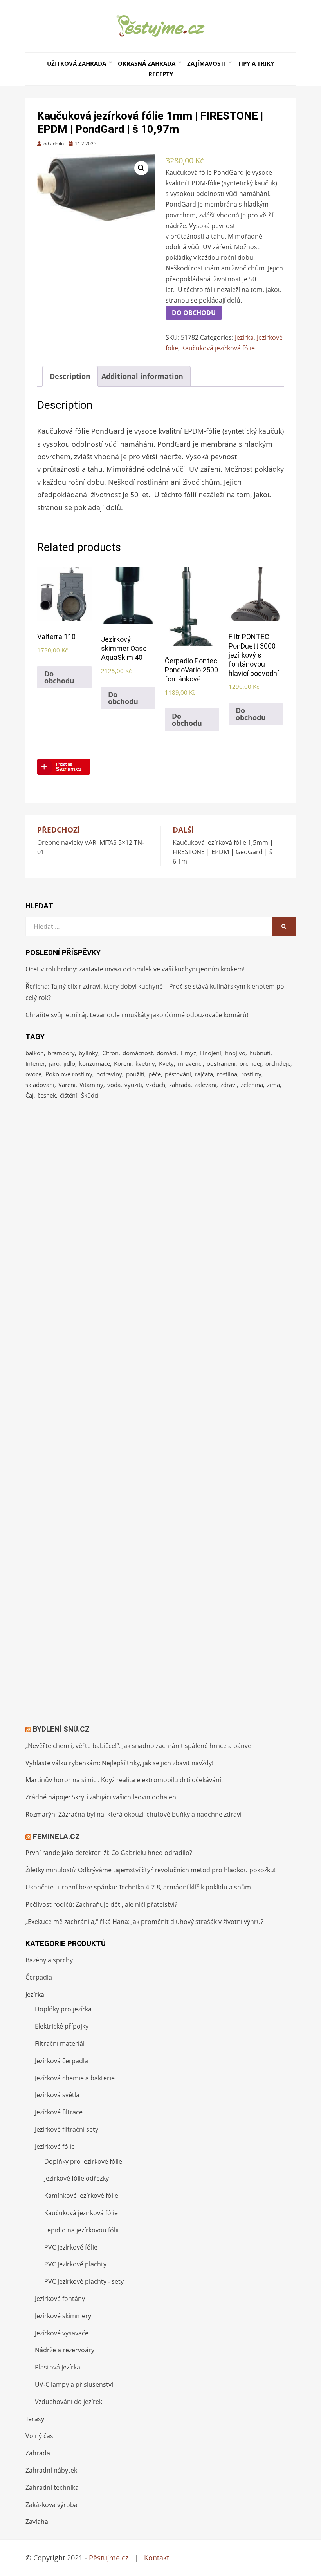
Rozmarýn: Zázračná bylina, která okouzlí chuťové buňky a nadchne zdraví (133, 1814)
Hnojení (211, 1053)
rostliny (251, 1074)
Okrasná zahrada (147, 63)
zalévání (206, 1085)
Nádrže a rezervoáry (65, 2350)
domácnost (138, 1053)
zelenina (252, 1085)
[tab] (70, 376)
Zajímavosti (206, 63)
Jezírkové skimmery (63, 2316)
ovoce (33, 1074)
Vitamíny (91, 1085)
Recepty (161, 74)
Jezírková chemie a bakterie (75, 2078)
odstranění (221, 1063)
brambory (61, 1053)
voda (114, 1085)
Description (70, 376)
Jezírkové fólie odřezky (77, 2178)
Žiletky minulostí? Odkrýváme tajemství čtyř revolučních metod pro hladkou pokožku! (151, 1870)
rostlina (227, 1074)
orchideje (278, 1063)
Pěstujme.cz (109, 2558)
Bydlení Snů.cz (61, 1729)
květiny (145, 1063)
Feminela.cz (56, 1836)
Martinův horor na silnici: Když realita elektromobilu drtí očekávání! (124, 1780)
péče (155, 1074)
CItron (110, 1053)
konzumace (95, 1063)
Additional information (142, 376)
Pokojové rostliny (69, 1074)
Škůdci (90, 1095)
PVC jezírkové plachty (75, 2264)
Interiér (35, 1063)
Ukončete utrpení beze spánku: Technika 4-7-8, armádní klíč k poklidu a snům (138, 1887)
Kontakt (157, 2558)
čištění (69, 1095)
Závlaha (37, 2522)
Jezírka (244, 337)
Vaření (67, 1085)
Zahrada (38, 2453)
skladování (40, 1085)
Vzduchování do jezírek (69, 2402)
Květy (166, 1063)
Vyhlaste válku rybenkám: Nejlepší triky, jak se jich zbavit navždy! (119, 1763)
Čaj (30, 1095)
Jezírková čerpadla (61, 2061)
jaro (54, 1063)
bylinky (88, 1053)
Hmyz (188, 1053)
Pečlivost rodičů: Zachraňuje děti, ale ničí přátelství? (101, 1904)
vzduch (156, 1085)
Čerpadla (39, 1977)
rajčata (204, 1074)
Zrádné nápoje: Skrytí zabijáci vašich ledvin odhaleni (102, 1797)
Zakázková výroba (51, 2505)
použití (135, 1074)
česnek (47, 1095)
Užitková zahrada (77, 63)
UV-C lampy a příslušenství (74, 2384)
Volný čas (39, 2436)
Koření (123, 1063)
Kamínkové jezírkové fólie (81, 2196)
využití (133, 1085)
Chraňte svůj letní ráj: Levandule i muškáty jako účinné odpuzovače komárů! (137, 1015)
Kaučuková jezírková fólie (218, 348)
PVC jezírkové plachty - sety (84, 2281)
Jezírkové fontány (60, 2299)
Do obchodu (194, 313)
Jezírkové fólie (55, 2147)
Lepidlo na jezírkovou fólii (81, 2230)
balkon (35, 1053)
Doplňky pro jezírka (63, 2009)
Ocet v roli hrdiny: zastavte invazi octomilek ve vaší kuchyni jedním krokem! (135, 969)
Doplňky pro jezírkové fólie (83, 2161)
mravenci (190, 1063)
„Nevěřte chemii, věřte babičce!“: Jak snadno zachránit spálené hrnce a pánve (138, 1746)
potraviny (109, 1074)
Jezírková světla (57, 2095)
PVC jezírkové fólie (71, 2247)
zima (273, 1085)
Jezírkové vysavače (62, 2333)
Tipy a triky (256, 63)
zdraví (229, 1085)
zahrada (180, 1085)
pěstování (178, 1074)
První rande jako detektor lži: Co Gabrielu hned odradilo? (109, 1853)
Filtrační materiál (60, 2043)
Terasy (35, 2419)
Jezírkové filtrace (59, 2112)
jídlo (69, 1063)
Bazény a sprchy (49, 1960)
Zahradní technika (52, 2487)
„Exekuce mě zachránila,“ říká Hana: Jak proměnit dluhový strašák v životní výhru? (144, 1922)
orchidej (251, 1063)
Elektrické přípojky (62, 2026)
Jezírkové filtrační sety (67, 2129)
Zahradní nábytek (51, 2470)
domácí (167, 1053)
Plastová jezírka (58, 2367)
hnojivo (235, 1053)
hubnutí (260, 1053)
